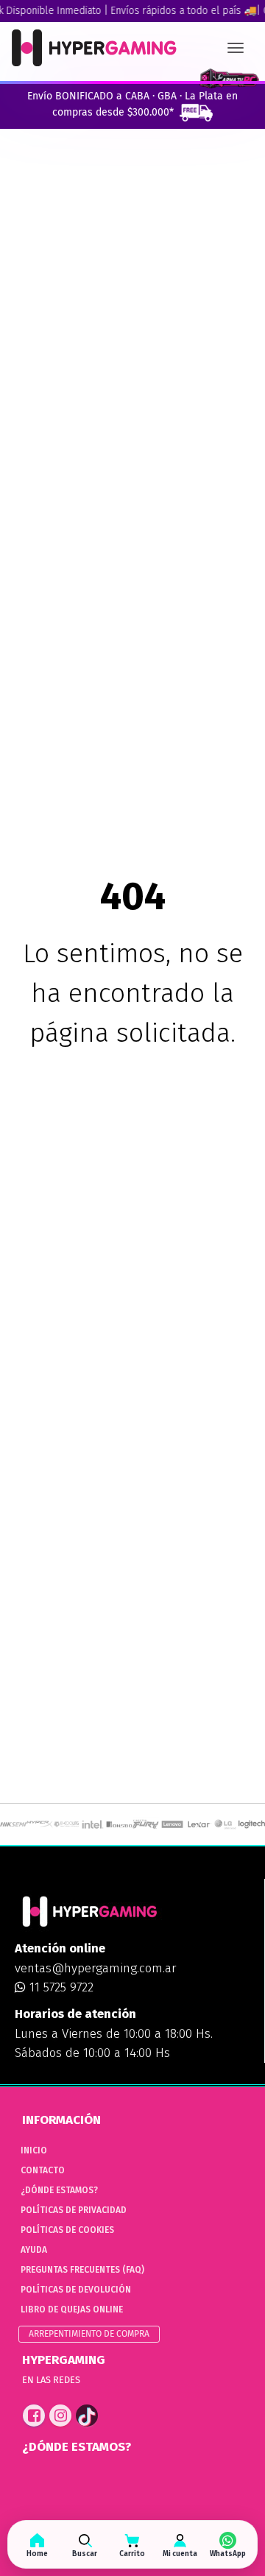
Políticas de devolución (76, 2290)
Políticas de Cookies (67, 2230)
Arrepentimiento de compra (89, 2334)
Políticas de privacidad (74, 2210)
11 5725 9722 (60, 1987)
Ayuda (34, 2250)
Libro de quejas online (72, 2309)
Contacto (43, 2170)
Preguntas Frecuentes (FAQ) (82, 2270)
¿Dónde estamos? (59, 2190)
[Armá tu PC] (229, 79)
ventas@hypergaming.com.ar (95, 1968)
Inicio (34, 2150)
